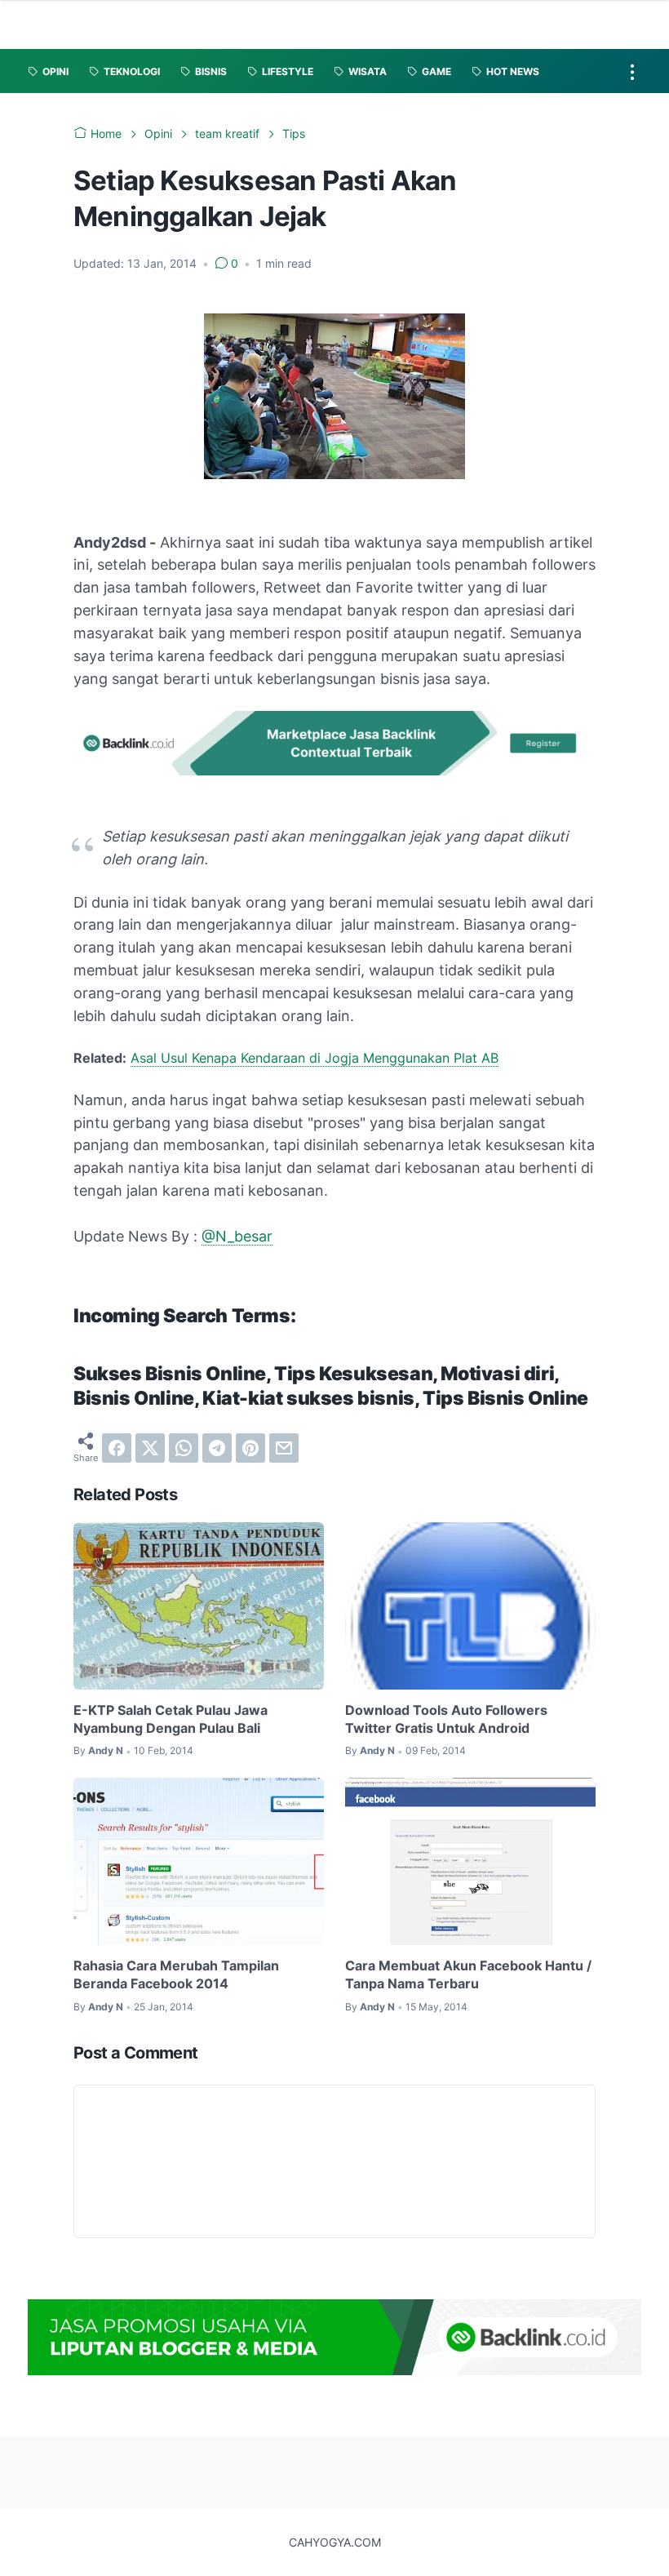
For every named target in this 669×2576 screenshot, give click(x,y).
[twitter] (150, 1448)
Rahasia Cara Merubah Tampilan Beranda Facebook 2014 (176, 1974)
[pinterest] (250, 1448)
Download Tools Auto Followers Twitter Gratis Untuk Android (446, 1719)
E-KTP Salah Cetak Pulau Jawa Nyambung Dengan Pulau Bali (171, 1719)
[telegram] (217, 1448)
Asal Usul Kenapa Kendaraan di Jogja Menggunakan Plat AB (315, 1058)
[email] (284, 1448)
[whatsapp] (184, 1448)
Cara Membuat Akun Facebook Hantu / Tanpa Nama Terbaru (468, 1974)
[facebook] (117, 1448)
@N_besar (237, 1236)
